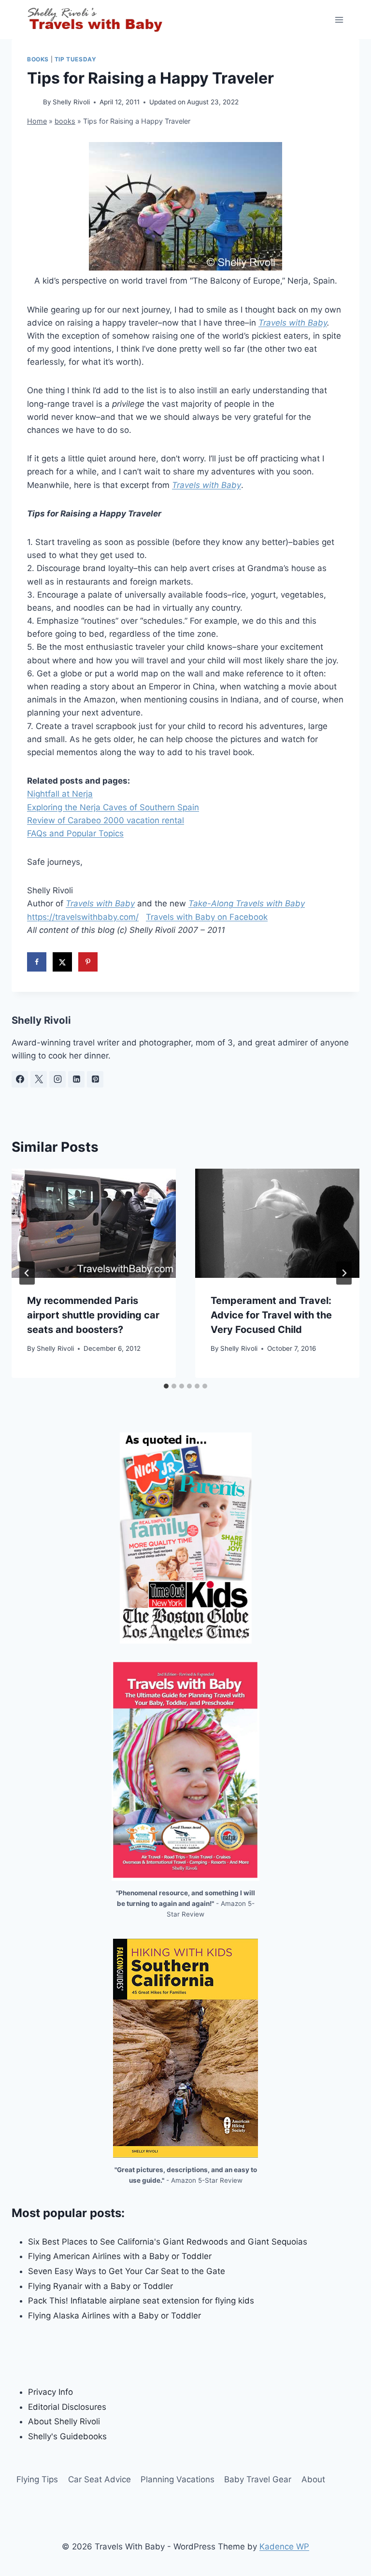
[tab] (166, 1386)
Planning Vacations (178, 2479)
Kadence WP (284, 2547)
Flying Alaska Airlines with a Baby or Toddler (114, 2316)
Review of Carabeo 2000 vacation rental (106, 820)
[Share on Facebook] (37, 962)
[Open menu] (339, 20)
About (313, 2479)
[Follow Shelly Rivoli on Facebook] (20, 1079)
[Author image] (33, 103)
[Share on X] (62, 962)
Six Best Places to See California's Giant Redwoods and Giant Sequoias (168, 2242)
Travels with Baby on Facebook (207, 917)
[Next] (344, 1273)
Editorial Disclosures (67, 2407)
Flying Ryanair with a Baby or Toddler (100, 2286)
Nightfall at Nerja (60, 794)
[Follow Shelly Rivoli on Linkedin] (76, 1079)
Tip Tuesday (76, 59)
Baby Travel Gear (258, 2479)
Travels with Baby (293, 323)
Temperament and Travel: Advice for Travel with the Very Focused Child (271, 1315)
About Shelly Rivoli (64, 2421)
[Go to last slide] (27, 1273)
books (38, 59)
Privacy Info (50, 2392)
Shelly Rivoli (71, 102)
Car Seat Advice (100, 2479)
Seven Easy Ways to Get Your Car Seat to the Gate (127, 2271)
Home (37, 121)
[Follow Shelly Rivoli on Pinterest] (95, 1079)
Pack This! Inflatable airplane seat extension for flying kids (141, 2301)
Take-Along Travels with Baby (247, 903)
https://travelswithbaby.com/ (83, 917)
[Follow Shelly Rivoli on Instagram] (57, 1079)
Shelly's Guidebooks (67, 2436)
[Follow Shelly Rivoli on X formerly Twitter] (39, 1079)
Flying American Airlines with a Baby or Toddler (120, 2256)
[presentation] (94, 1224)
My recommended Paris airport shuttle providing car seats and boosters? (93, 1315)
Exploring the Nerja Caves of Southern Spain (113, 807)
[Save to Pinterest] (88, 962)
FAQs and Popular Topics (75, 833)
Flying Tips (37, 2479)
